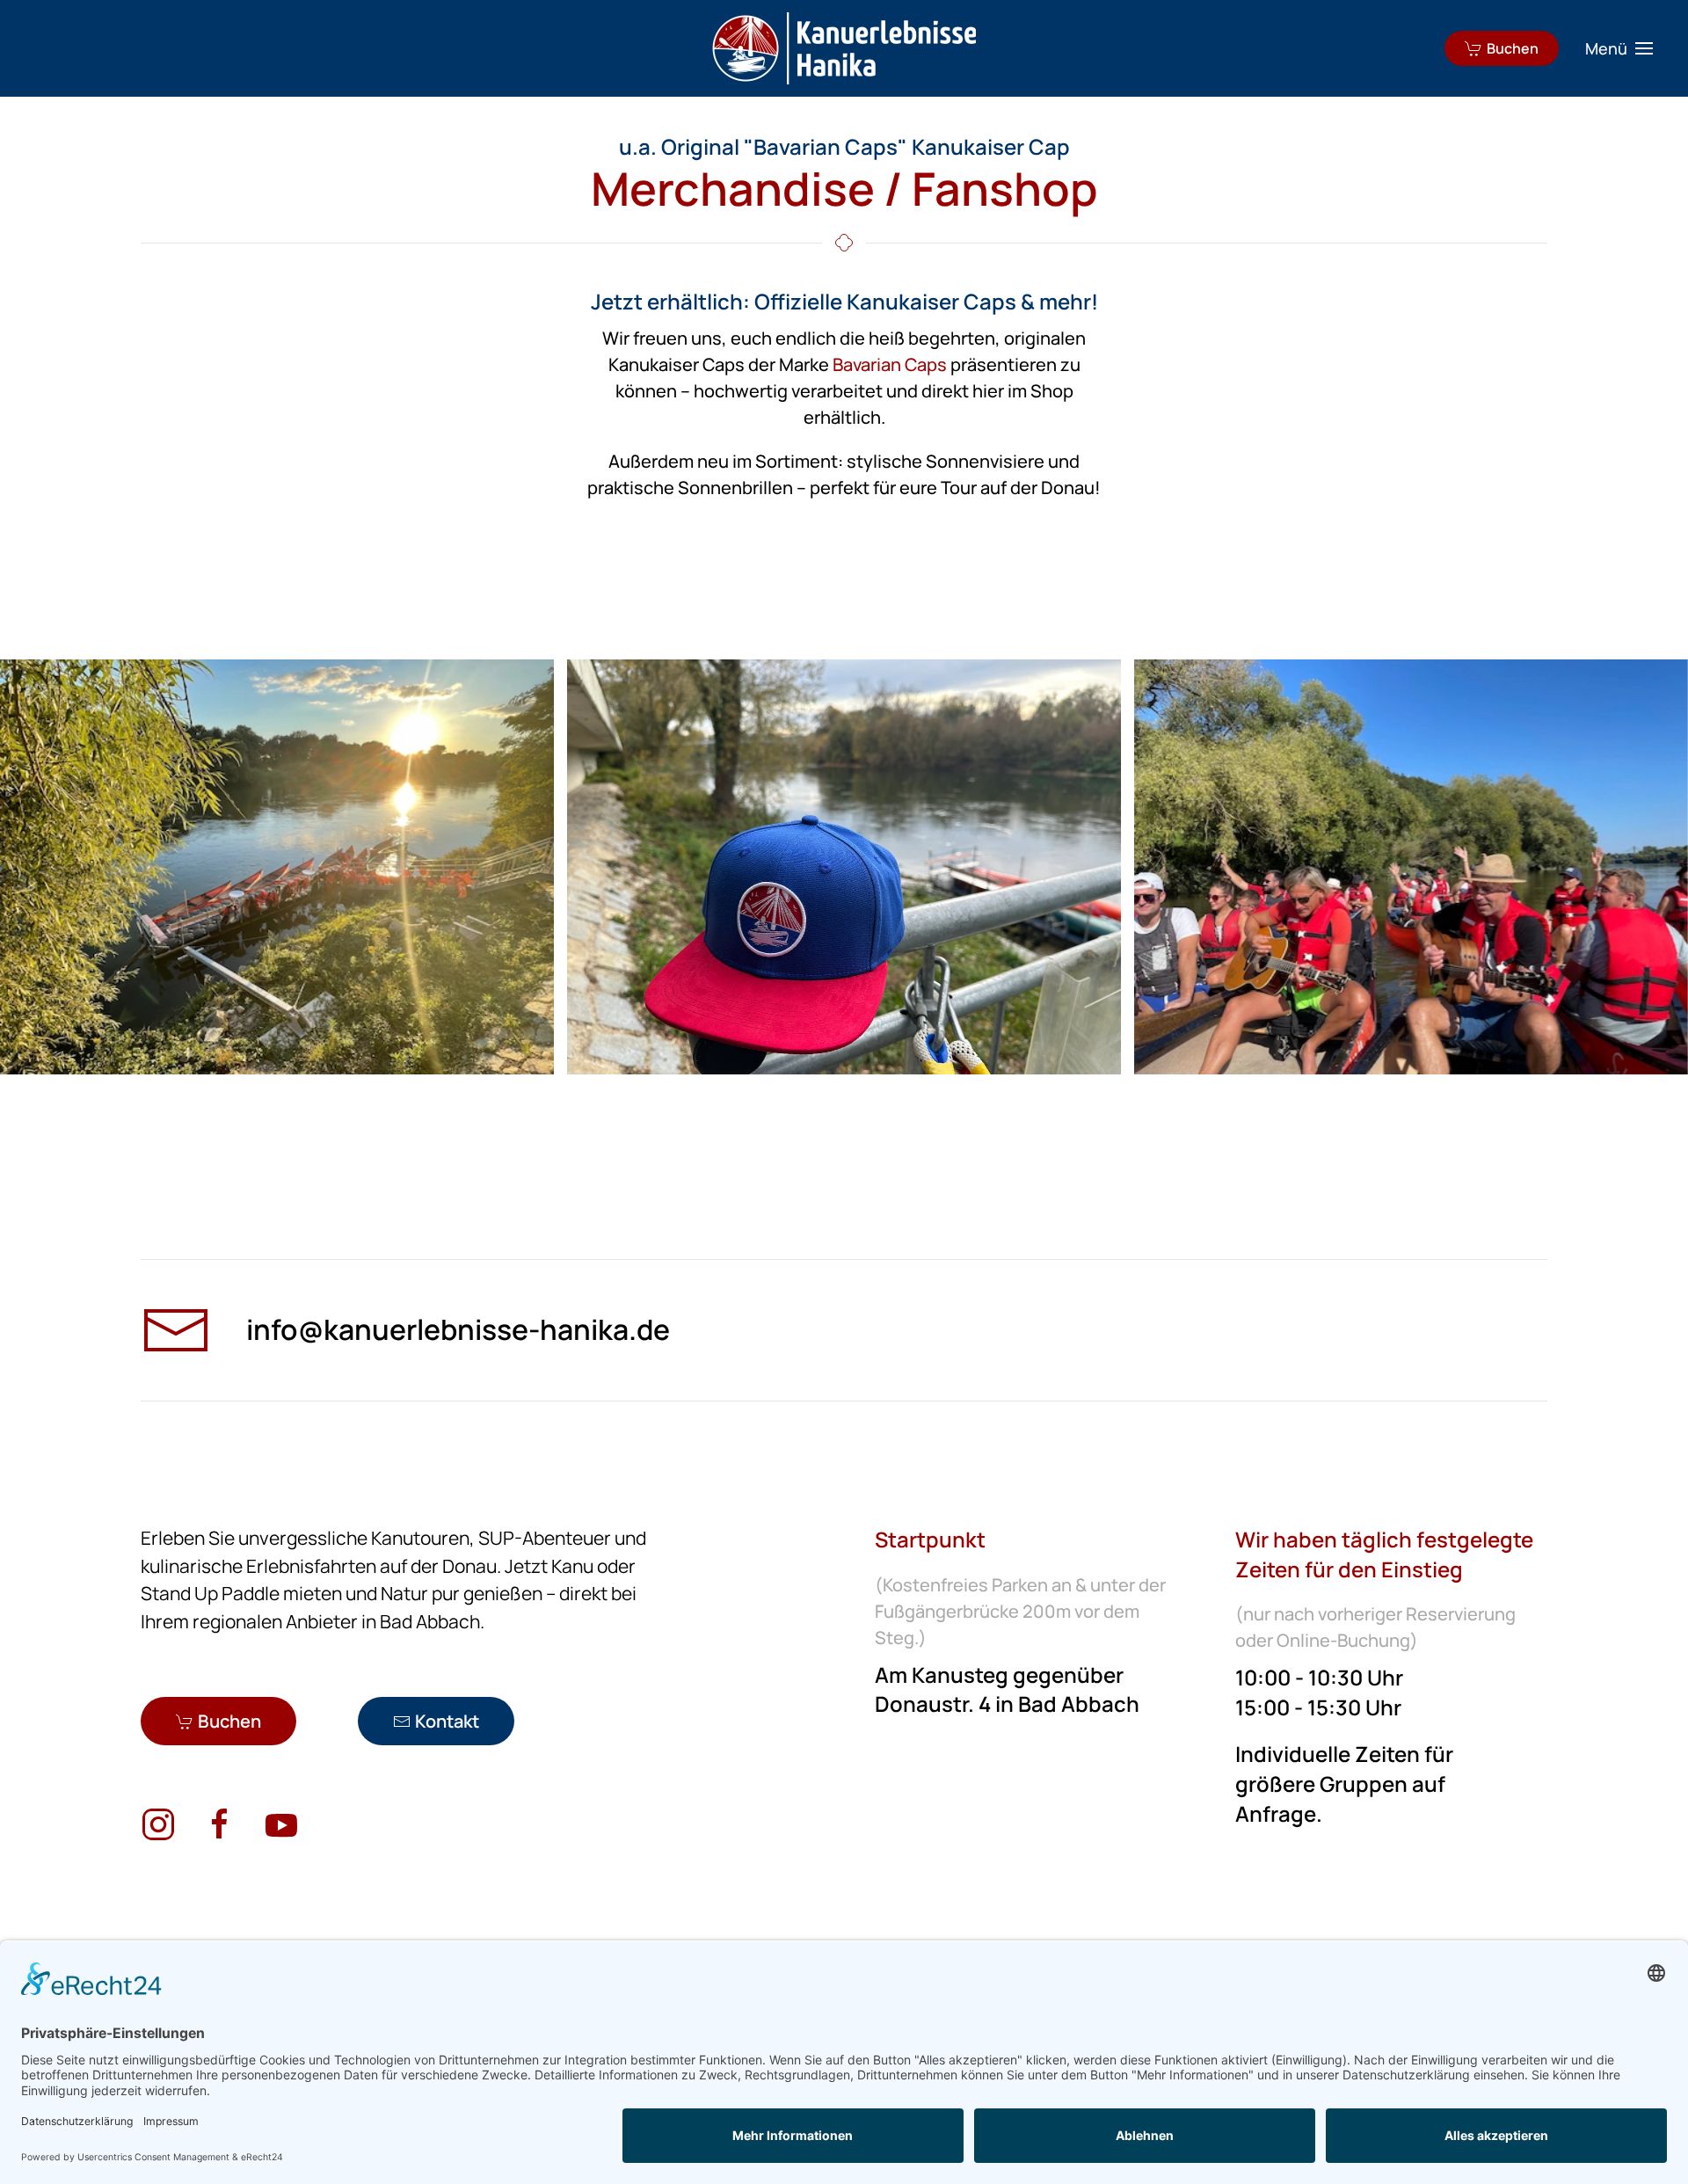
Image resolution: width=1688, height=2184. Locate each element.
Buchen (1513, 48)
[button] (1619, 48)
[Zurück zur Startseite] (844, 48)
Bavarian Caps (890, 364)
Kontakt (447, 1721)
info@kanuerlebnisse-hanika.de (458, 1329)
